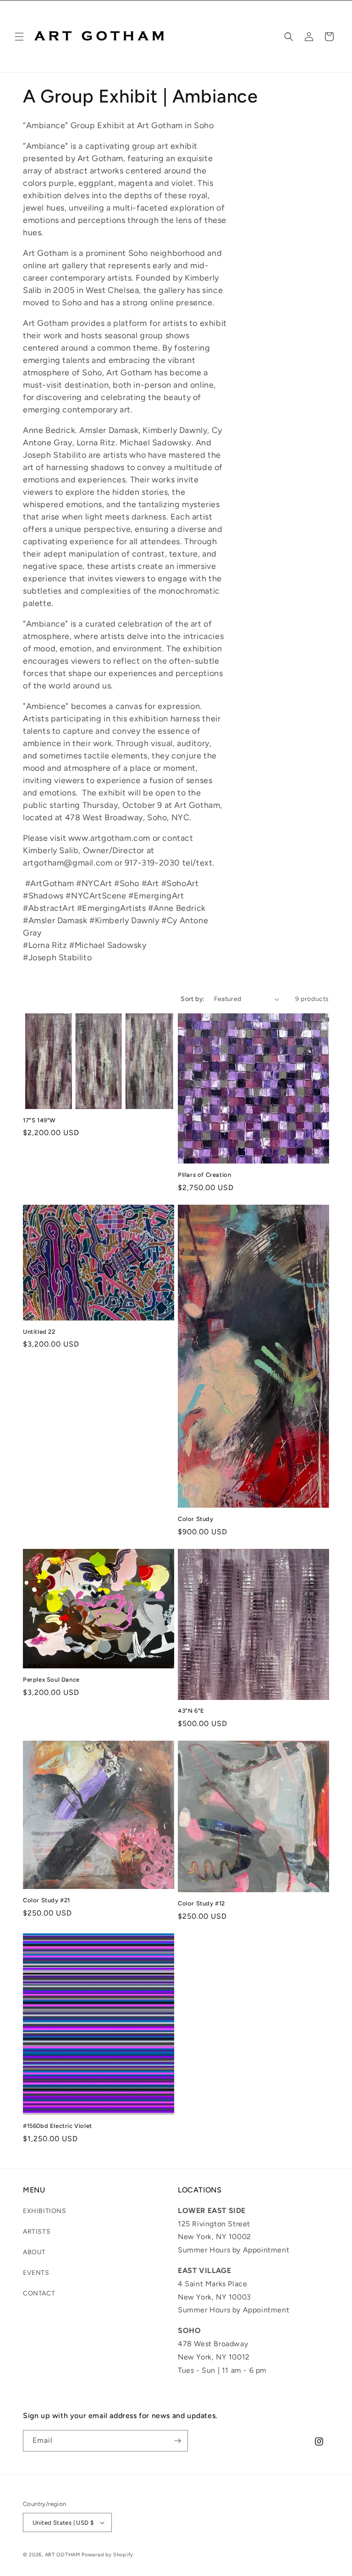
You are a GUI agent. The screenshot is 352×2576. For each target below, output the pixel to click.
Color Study (196, 1519)
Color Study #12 (201, 1903)
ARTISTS (37, 2232)
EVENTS (36, 2273)
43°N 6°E (191, 1711)
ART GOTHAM (63, 2555)
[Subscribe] (177, 2441)
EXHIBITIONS (45, 2211)
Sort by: (192, 999)
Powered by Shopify (107, 2555)
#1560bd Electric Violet (58, 2126)
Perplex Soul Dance (51, 1680)
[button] (19, 37)
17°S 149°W (39, 1120)
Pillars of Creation (204, 1175)
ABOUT (34, 2252)
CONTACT (39, 2293)
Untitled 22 (39, 1332)
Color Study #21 (47, 1900)
